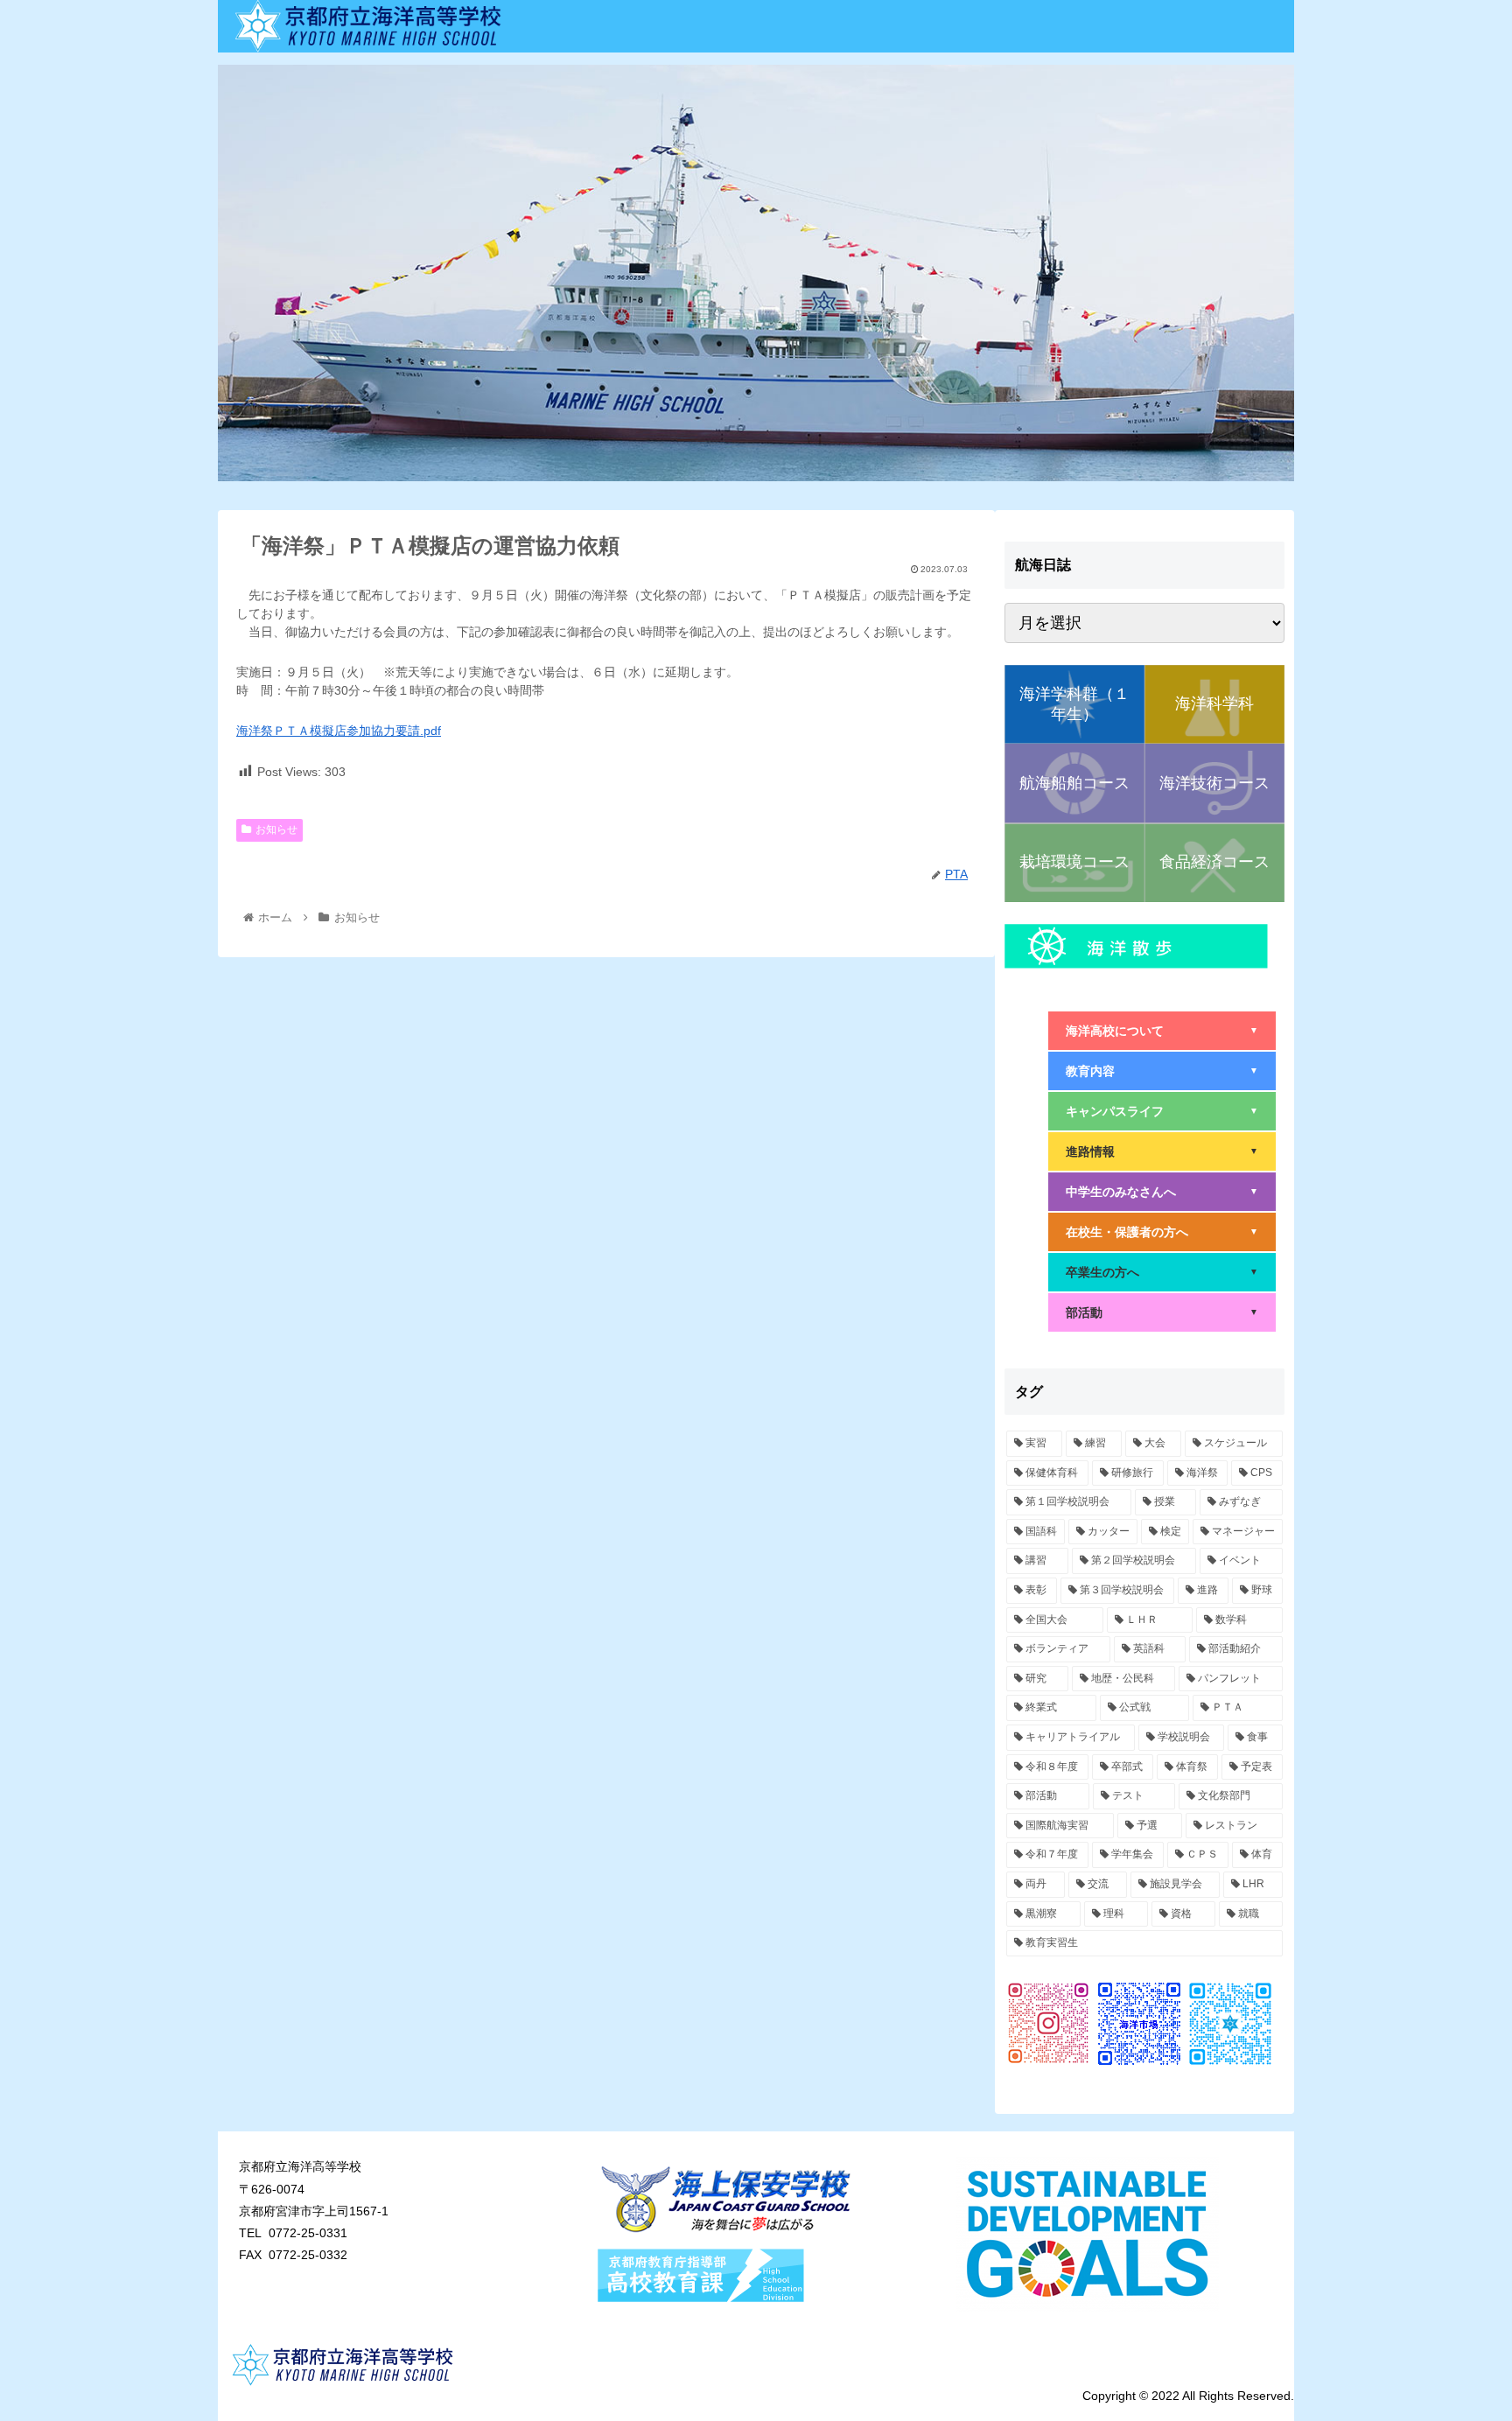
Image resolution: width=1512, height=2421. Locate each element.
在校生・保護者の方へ (1162, 1232)
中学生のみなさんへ (1162, 1192)
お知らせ (276, 829)
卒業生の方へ (1162, 1272)
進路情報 (1162, 1151)
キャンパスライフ (1162, 1111)
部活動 (1162, 1312)
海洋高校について (1162, 1031)
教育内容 (1162, 1071)
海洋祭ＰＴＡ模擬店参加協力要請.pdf (339, 731)
